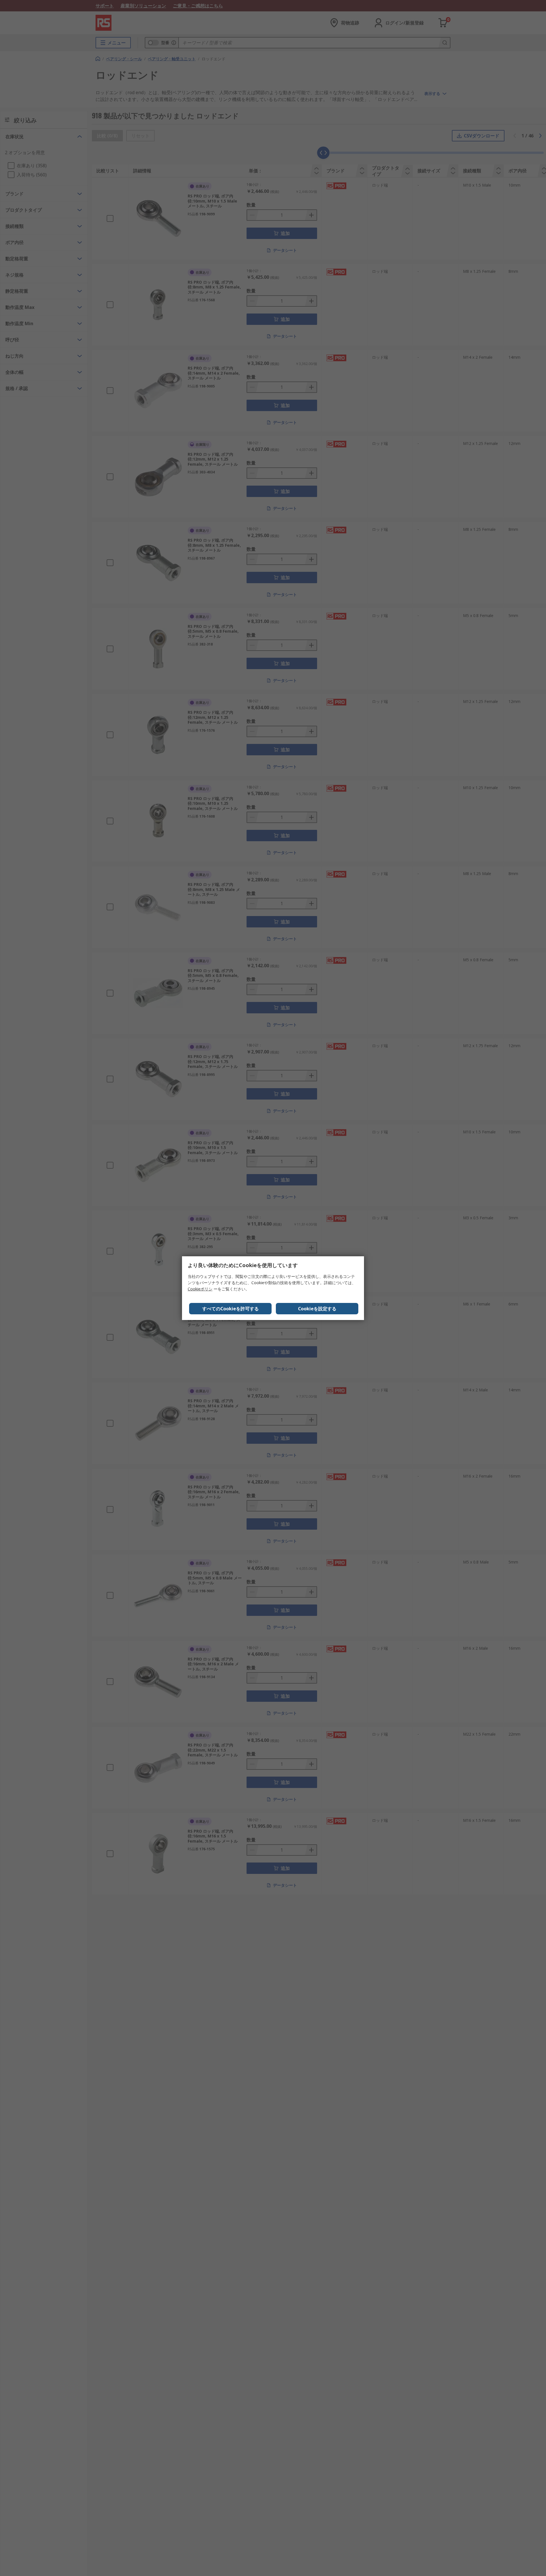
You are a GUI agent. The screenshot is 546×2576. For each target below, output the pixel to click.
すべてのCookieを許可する (230, 1309)
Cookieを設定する (317, 1309)
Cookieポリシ (200, 1289)
